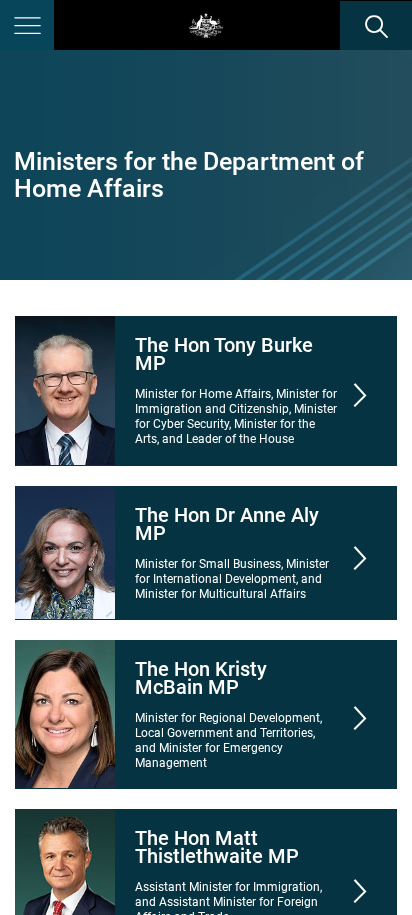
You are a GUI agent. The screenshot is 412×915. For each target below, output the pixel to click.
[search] (376, 26)
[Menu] (27, 25)
